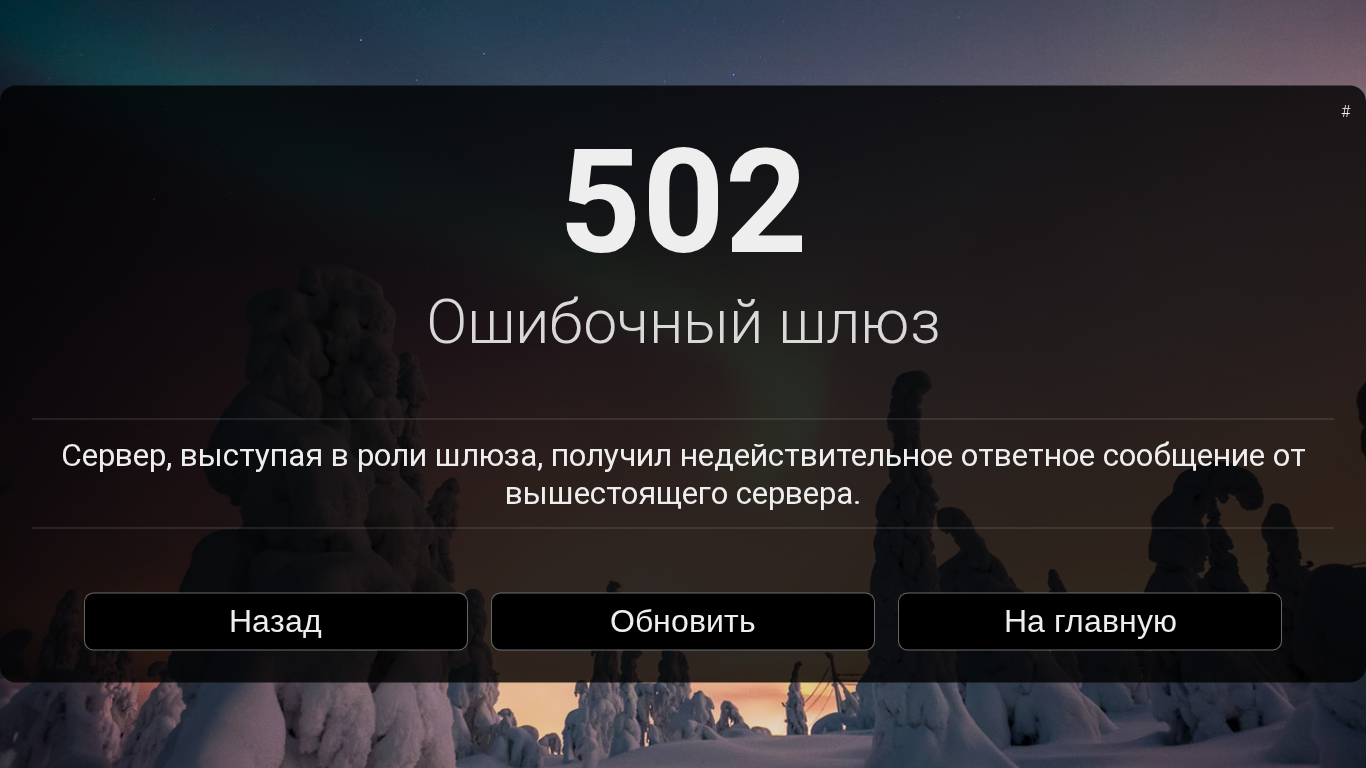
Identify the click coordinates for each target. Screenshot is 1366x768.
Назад (275, 621)
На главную (1090, 621)
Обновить (683, 621)
